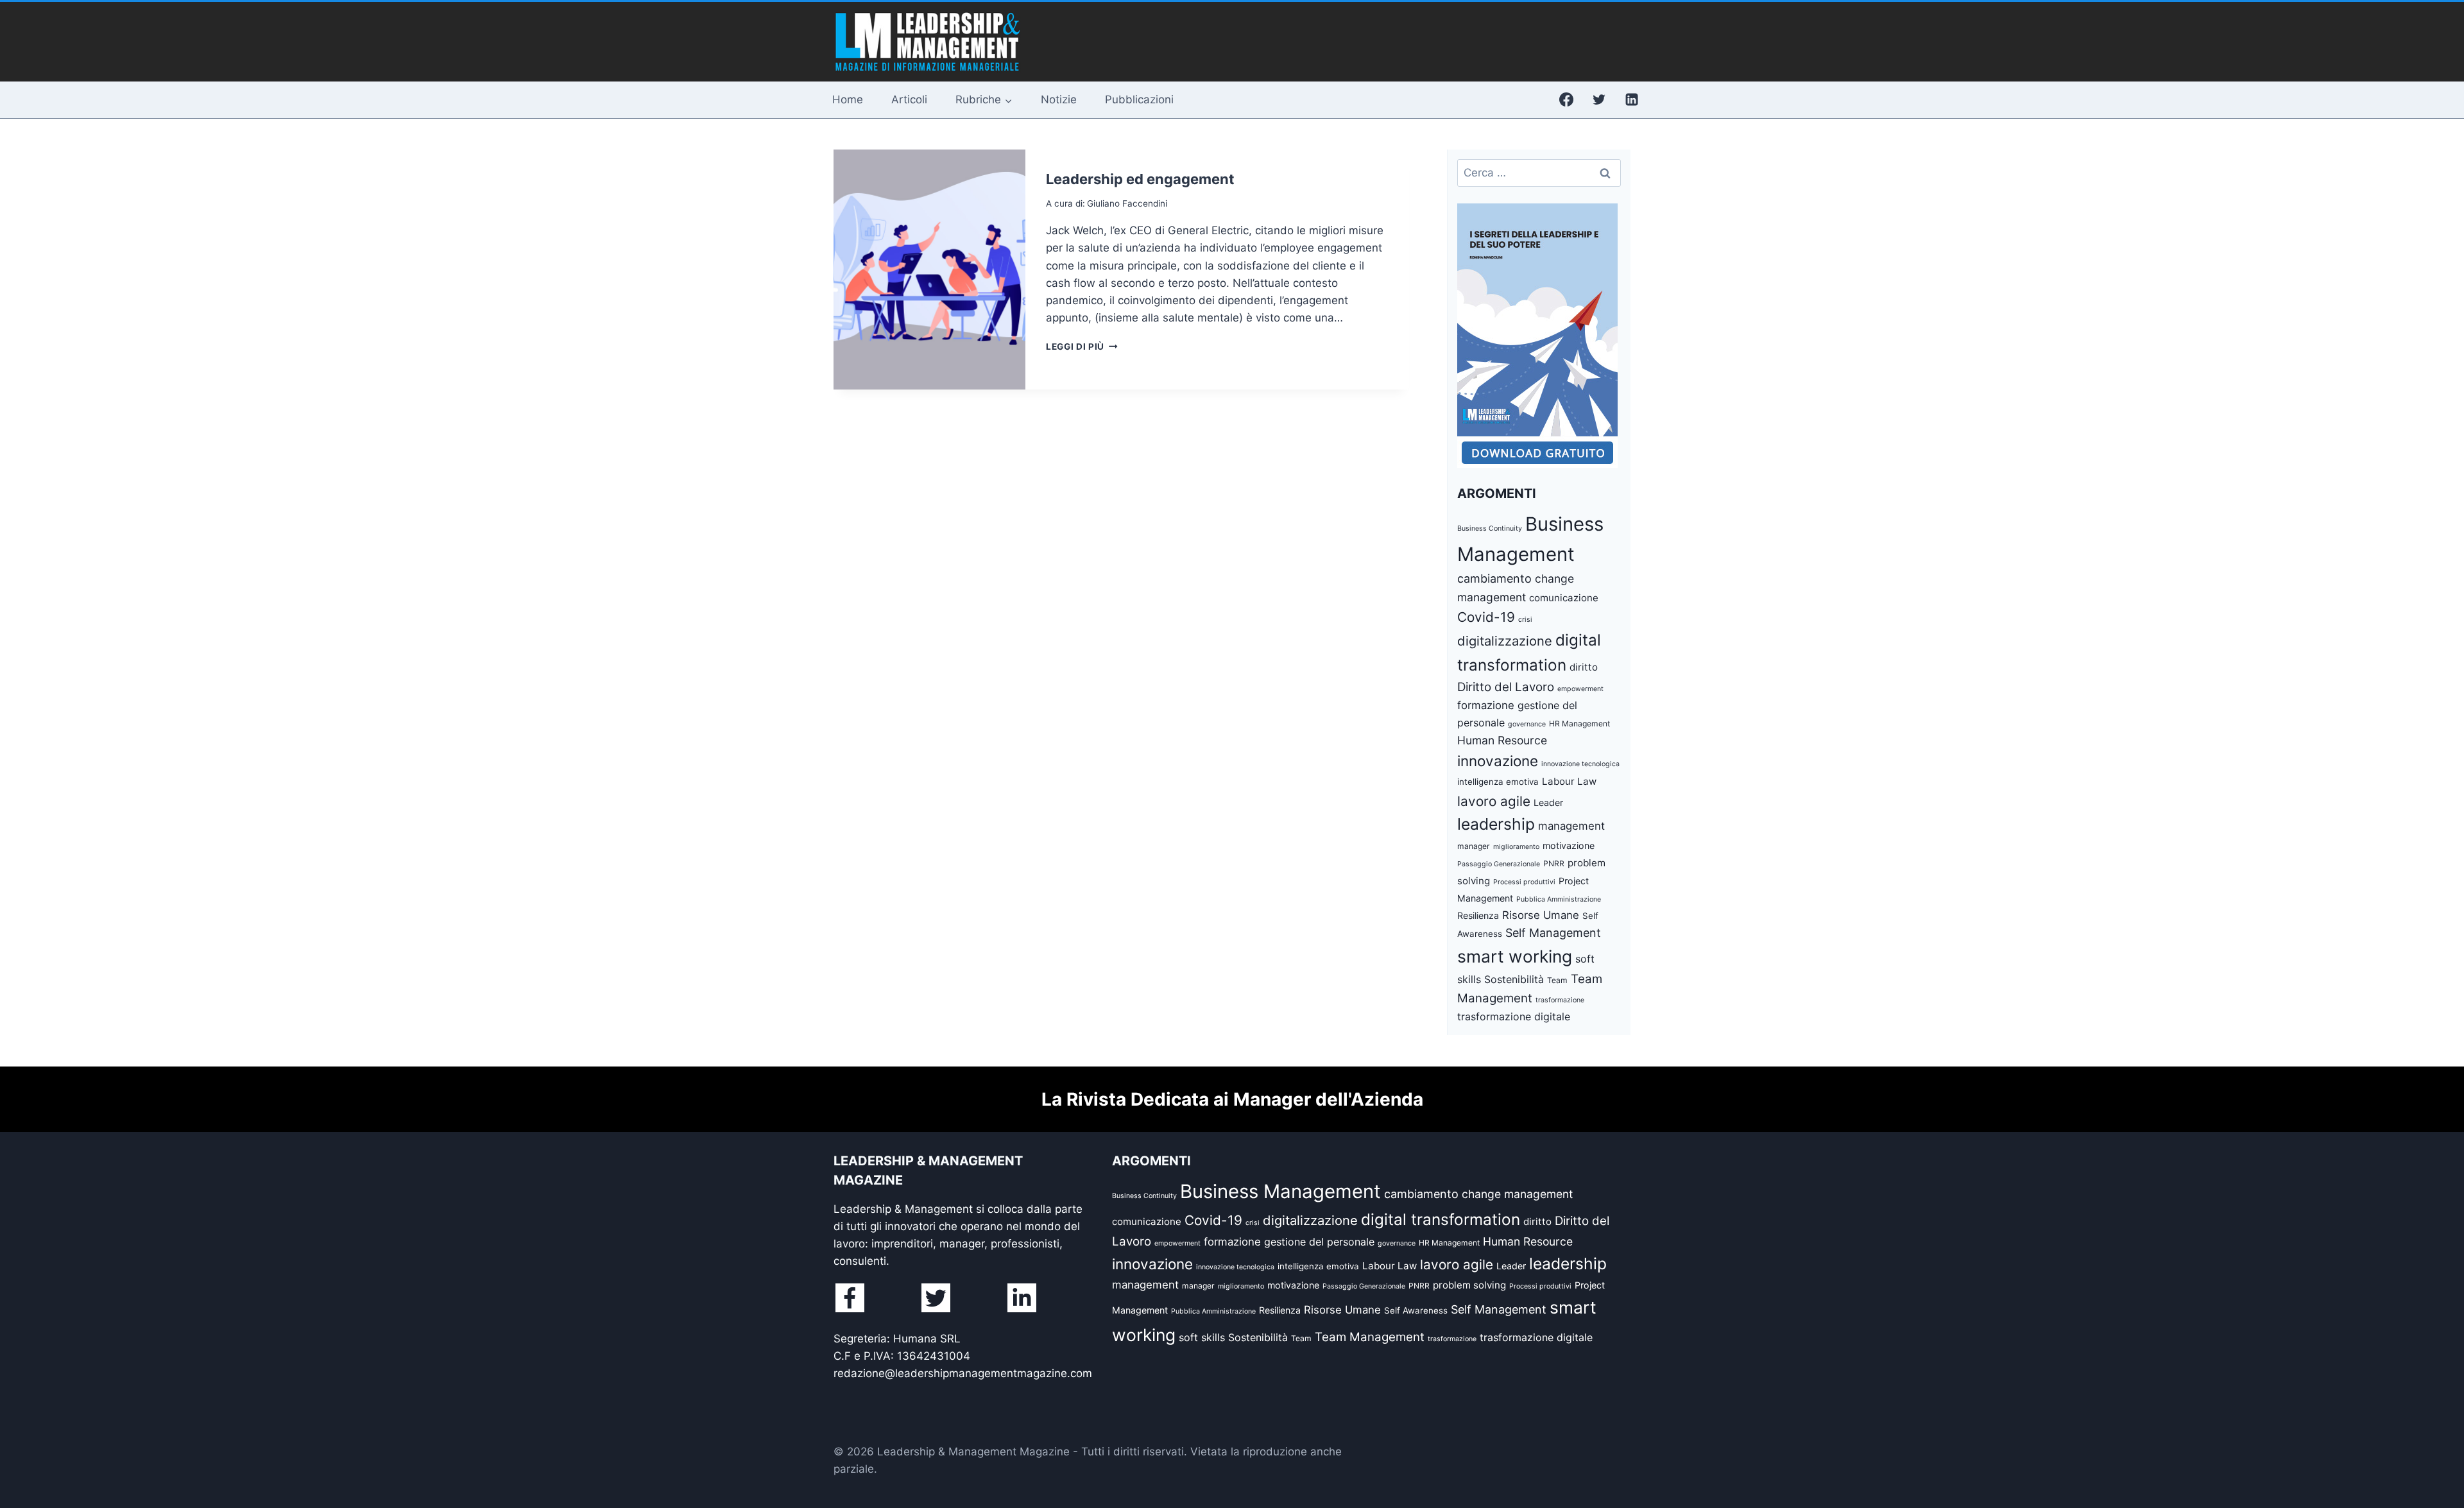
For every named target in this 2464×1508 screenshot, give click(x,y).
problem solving (1469, 1285)
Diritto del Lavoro (1506, 687)
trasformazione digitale (1514, 1016)
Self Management (1553, 933)
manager (1474, 846)
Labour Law (1569, 781)
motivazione (1569, 845)
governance (1527, 724)
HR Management (1579, 724)
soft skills (1202, 1337)
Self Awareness (1416, 1310)
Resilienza (1478, 915)
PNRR (1554, 863)
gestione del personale (1319, 1242)
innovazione (1498, 761)
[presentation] (929, 270)
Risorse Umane (1541, 915)
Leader (1548, 802)
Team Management (1370, 1337)
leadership (1496, 824)
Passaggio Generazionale (1499, 864)
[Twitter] (1599, 99)
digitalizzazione (1505, 641)
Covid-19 (1486, 617)
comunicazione (1564, 598)
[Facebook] (1566, 99)
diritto (1584, 667)
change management (1517, 1194)
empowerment (1580, 689)
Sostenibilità (1514, 979)
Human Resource (1502, 740)
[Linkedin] (1632, 99)
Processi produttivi (1524, 882)
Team (1557, 980)
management (1571, 826)
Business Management (1280, 1191)
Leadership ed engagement (1140, 179)
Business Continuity (1490, 528)
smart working (1515, 956)
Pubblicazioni (1139, 99)
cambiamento (1494, 578)
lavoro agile (1494, 801)
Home (848, 99)
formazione (1486, 705)
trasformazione (1560, 1000)
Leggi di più (1082, 347)
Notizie (1059, 99)
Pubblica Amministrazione (1559, 899)
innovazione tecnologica (1580, 764)
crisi (1525, 620)
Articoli (909, 99)
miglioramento (1516, 847)
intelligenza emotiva (1498, 782)
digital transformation (1441, 1219)
